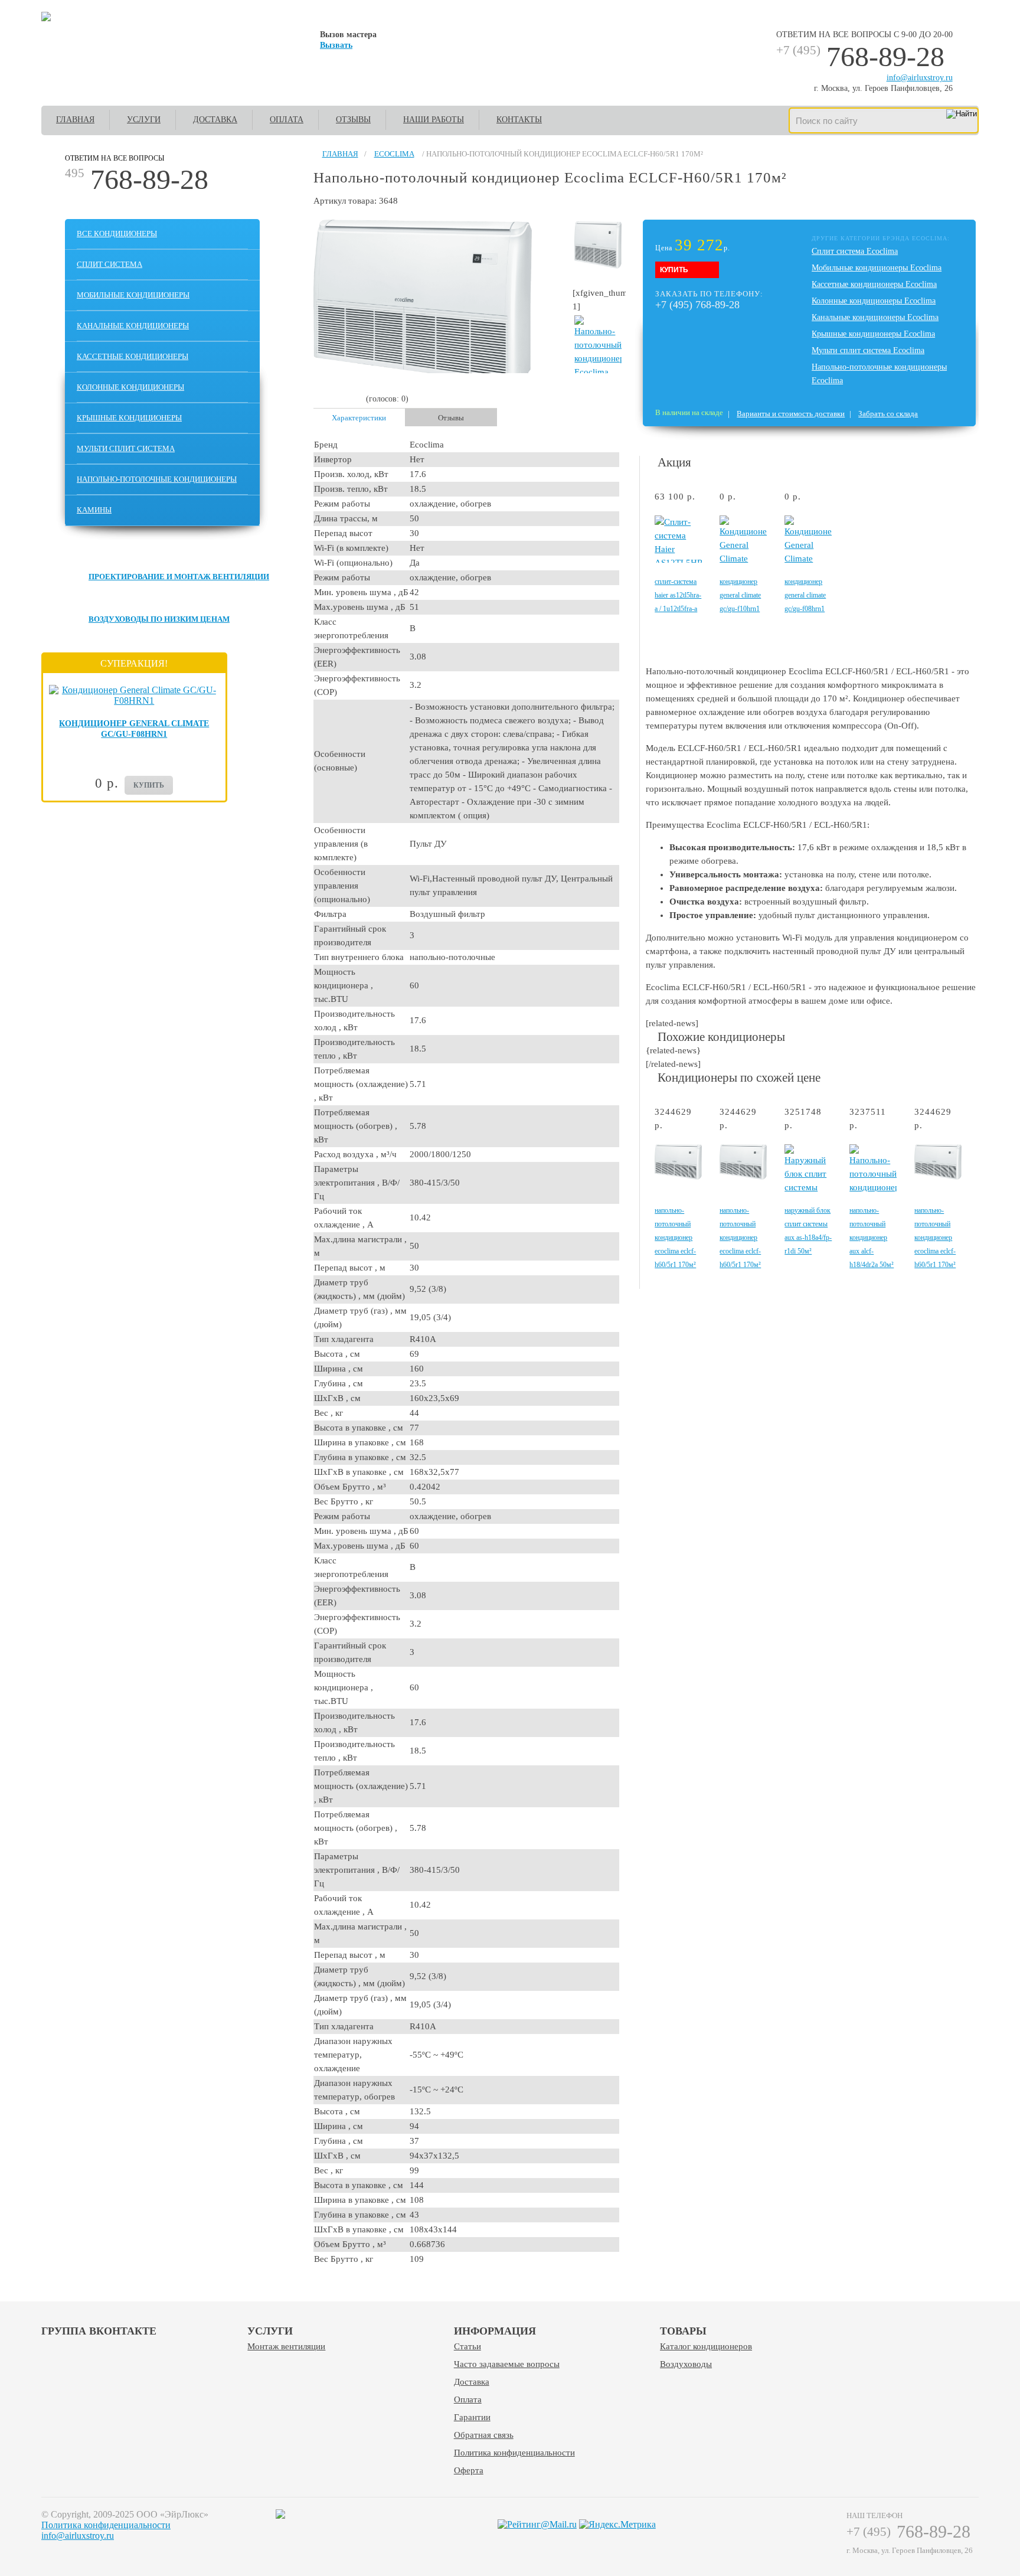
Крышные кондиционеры (129, 418)
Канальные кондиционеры (133, 326)
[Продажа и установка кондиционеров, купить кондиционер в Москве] (46, 18)
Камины (94, 510)
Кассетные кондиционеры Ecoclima (874, 284)
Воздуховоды (686, 2364)
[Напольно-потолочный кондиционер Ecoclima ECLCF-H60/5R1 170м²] (678, 1177)
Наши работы (434, 120)
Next (971, 559)
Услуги (144, 120)
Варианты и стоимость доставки (791, 414)
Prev (653, 559)
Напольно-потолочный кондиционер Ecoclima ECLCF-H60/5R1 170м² (675, 1238)
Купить (674, 270)
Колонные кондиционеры (130, 387)
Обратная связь (484, 2435)
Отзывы (353, 120)
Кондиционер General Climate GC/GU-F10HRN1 (740, 595)
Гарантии (472, 2417)
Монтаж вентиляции (286, 2346)
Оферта (469, 2470)
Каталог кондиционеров (706, 2346)
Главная (75, 120)
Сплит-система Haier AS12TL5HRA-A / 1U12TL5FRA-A (678, 595)
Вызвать (336, 45)
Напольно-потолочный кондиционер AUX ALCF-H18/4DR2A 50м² (872, 1238)
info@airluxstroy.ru (920, 78)
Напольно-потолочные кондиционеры (157, 479)
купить (149, 785)
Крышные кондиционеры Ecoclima (873, 334)
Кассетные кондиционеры (133, 356)
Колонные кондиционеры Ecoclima (874, 301)
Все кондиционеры (117, 234)
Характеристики (359, 418)
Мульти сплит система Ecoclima (868, 350)
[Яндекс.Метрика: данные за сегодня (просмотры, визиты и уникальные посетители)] (617, 2525)
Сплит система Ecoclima (855, 251)
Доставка (215, 120)
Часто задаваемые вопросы (507, 2364)
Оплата (287, 120)
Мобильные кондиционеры (133, 295)
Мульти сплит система (126, 448)
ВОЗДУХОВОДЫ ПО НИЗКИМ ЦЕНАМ (159, 619)
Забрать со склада (888, 414)
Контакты (519, 120)
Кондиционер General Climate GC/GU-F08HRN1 (805, 595)
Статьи (467, 2346)
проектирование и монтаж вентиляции (179, 577)
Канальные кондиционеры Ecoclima (875, 317)
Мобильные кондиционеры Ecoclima (877, 268)
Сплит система (109, 264)
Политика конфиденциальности (514, 2453)
